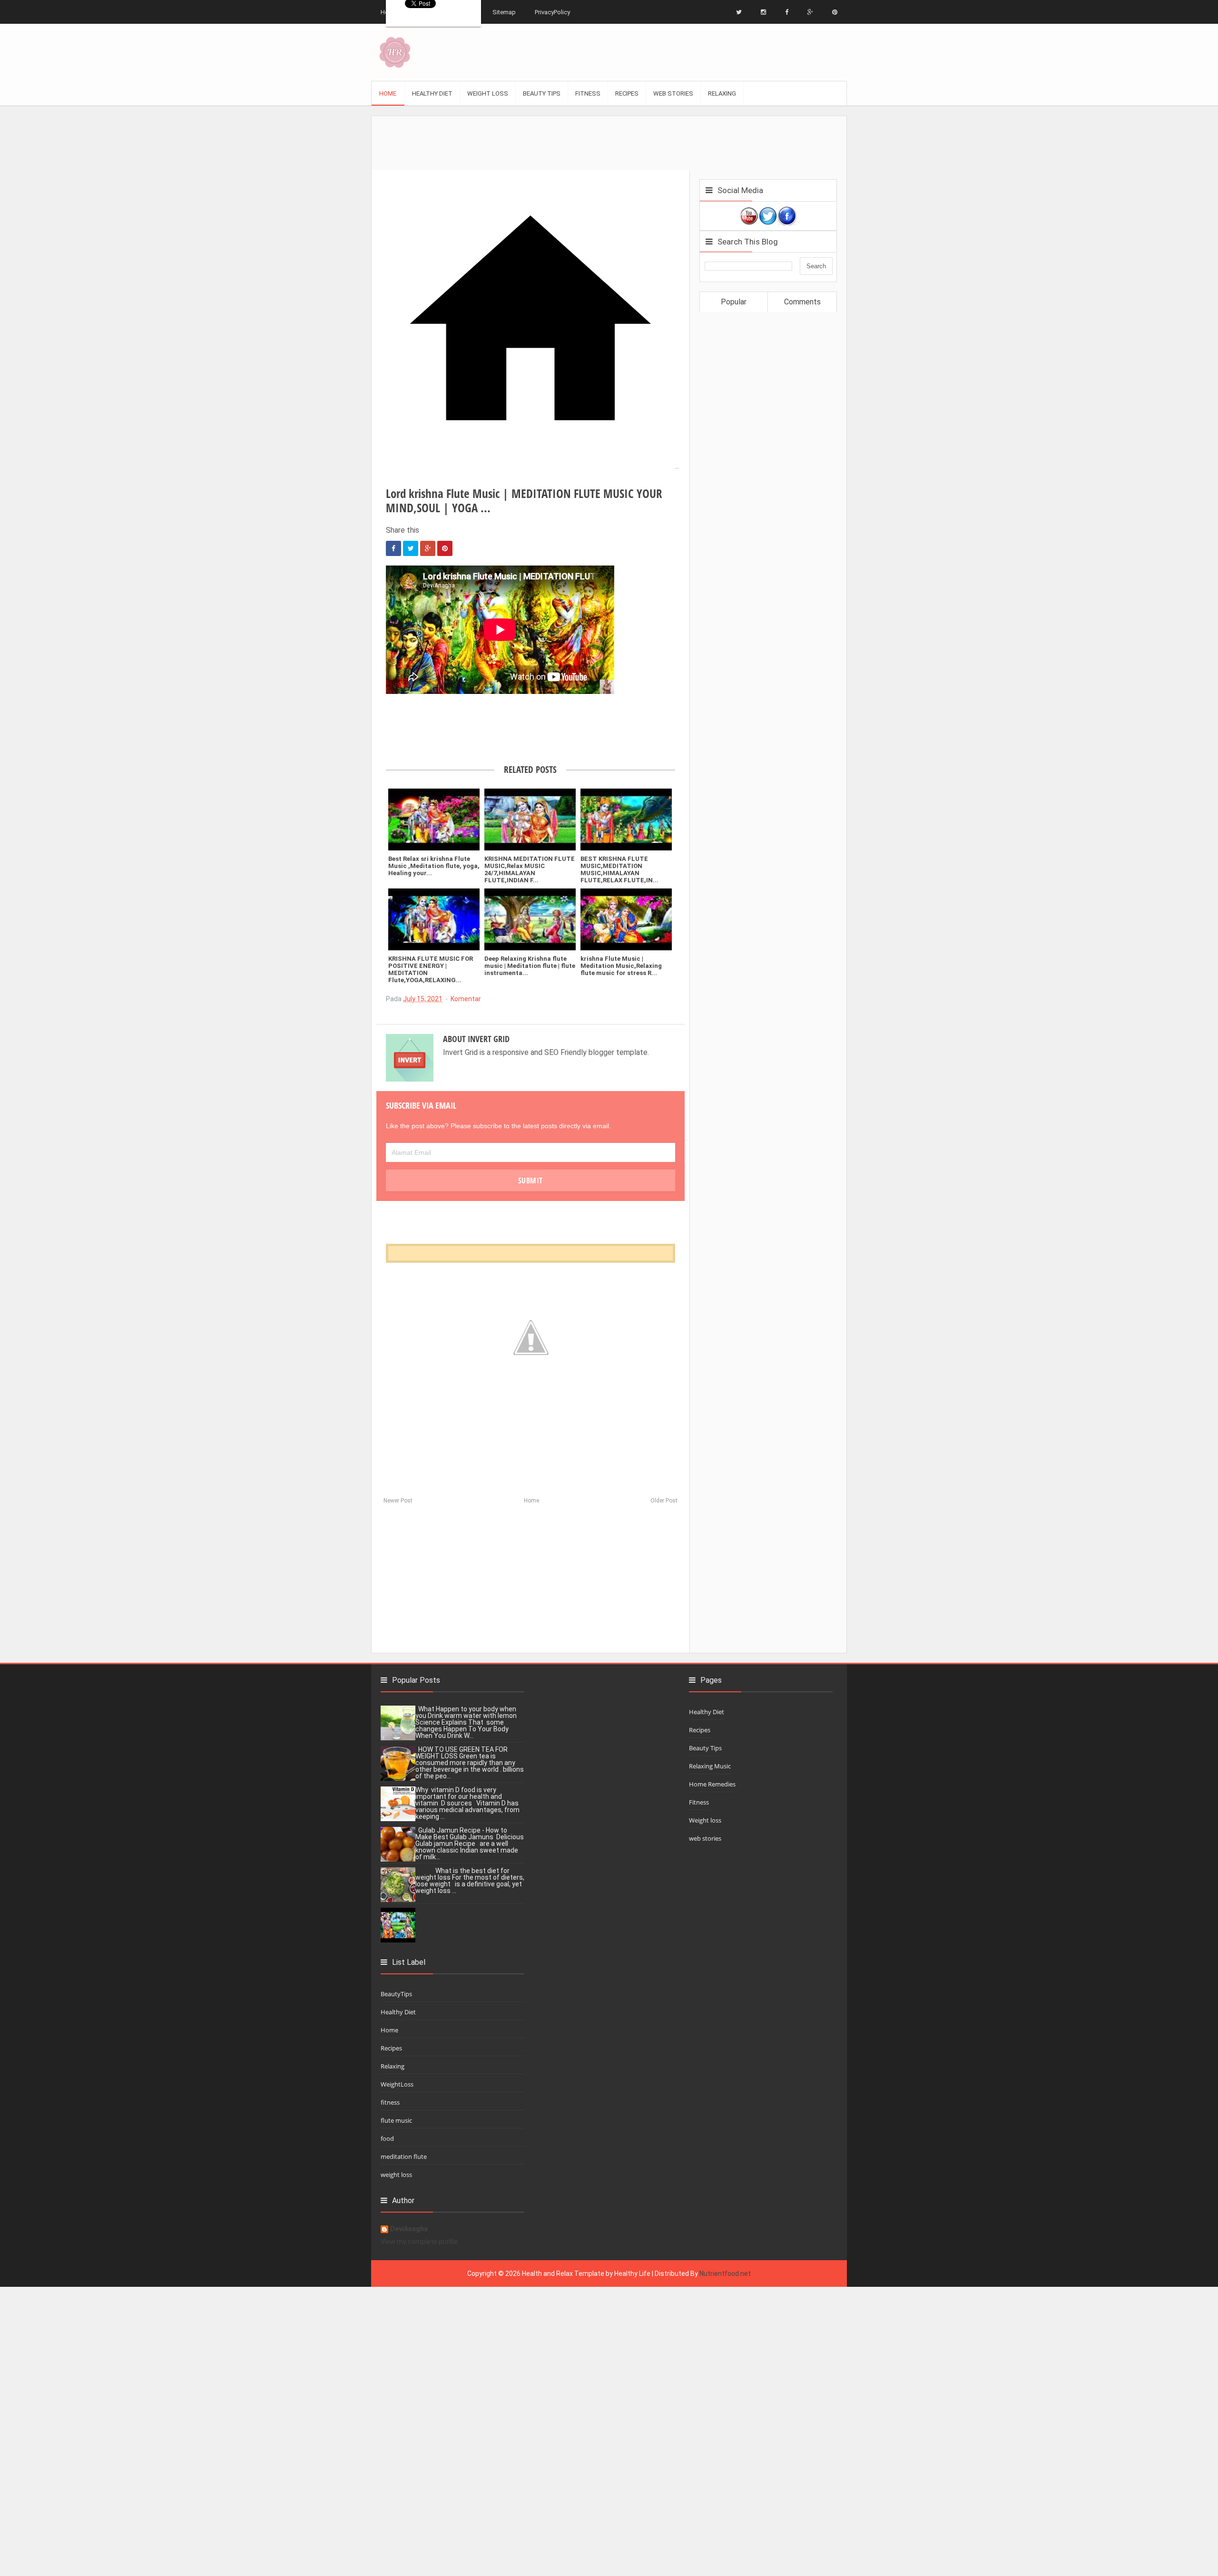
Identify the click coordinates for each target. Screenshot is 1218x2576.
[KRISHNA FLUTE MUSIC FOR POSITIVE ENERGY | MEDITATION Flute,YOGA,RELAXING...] (434, 919)
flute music (396, 2120)
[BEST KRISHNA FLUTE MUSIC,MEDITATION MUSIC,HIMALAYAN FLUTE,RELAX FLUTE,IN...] (626, 820)
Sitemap (504, 12)
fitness (390, 2102)
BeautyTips (396, 1994)
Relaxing (393, 2066)
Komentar (466, 999)
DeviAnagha (409, 2229)
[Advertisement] (609, 137)
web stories (705, 1838)
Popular (734, 302)
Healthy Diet (398, 2012)
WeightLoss (397, 2084)
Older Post (664, 1501)
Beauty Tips (705, 1748)
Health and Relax (547, 2274)
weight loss (396, 2175)
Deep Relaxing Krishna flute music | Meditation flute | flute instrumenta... (530, 966)
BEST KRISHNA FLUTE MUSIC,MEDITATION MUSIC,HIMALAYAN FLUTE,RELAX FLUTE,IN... (619, 869)
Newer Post (398, 1501)
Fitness (699, 1802)
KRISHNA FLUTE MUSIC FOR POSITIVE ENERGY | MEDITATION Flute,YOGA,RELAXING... (431, 969)
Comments (802, 302)
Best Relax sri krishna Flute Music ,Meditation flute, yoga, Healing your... (434, 866)
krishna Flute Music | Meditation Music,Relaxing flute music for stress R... (621, 966)
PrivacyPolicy (552, 12)
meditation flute (404, 2156)
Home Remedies (712, 1784)
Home (531, 1501)
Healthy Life (632, 2274)
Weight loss (705, 1820)
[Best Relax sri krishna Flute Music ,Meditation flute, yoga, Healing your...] (434, 820)
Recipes (391, 2048)
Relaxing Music (710, 1766)
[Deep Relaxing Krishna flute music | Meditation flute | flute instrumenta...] (530, 919)
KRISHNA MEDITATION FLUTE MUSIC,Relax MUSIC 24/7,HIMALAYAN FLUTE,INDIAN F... (530, 869)
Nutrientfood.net (725, 2274)
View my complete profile (419, 2242)
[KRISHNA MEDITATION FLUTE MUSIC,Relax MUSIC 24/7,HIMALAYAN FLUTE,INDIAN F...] (530, 820)
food (387, 2138)
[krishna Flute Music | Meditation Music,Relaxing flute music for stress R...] (626, 919)
